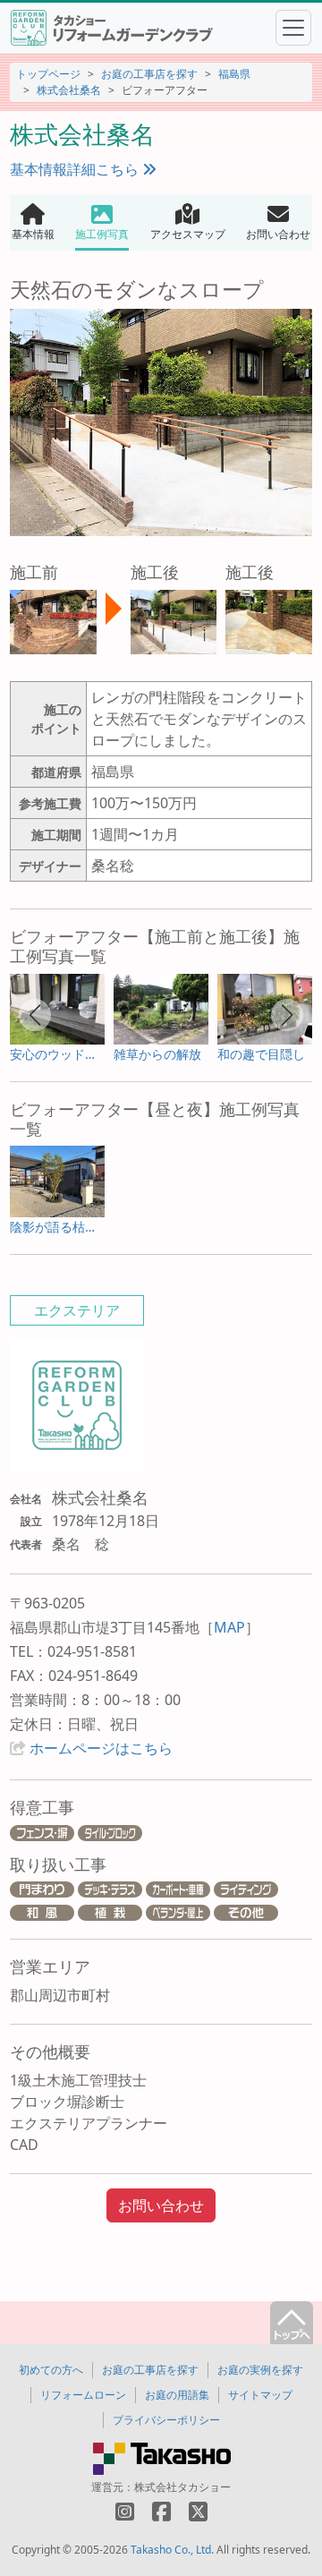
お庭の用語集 (177, 2395)
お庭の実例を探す (260, 2370)
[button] (35, 1015)
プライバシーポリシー (166, 2420)
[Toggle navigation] (293, 28)
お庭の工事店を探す (149, 74)
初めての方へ (51, 2370)
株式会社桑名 (69, 90)
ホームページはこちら (101, 1748)
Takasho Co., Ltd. (172, 2550)
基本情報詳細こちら (76, 169)
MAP (229, 1627)
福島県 (234, 74)
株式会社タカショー (182, 2487)
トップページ (48, 74)
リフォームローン (83, 2395)
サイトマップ (260, 2395)
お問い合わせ (161, 2205)
